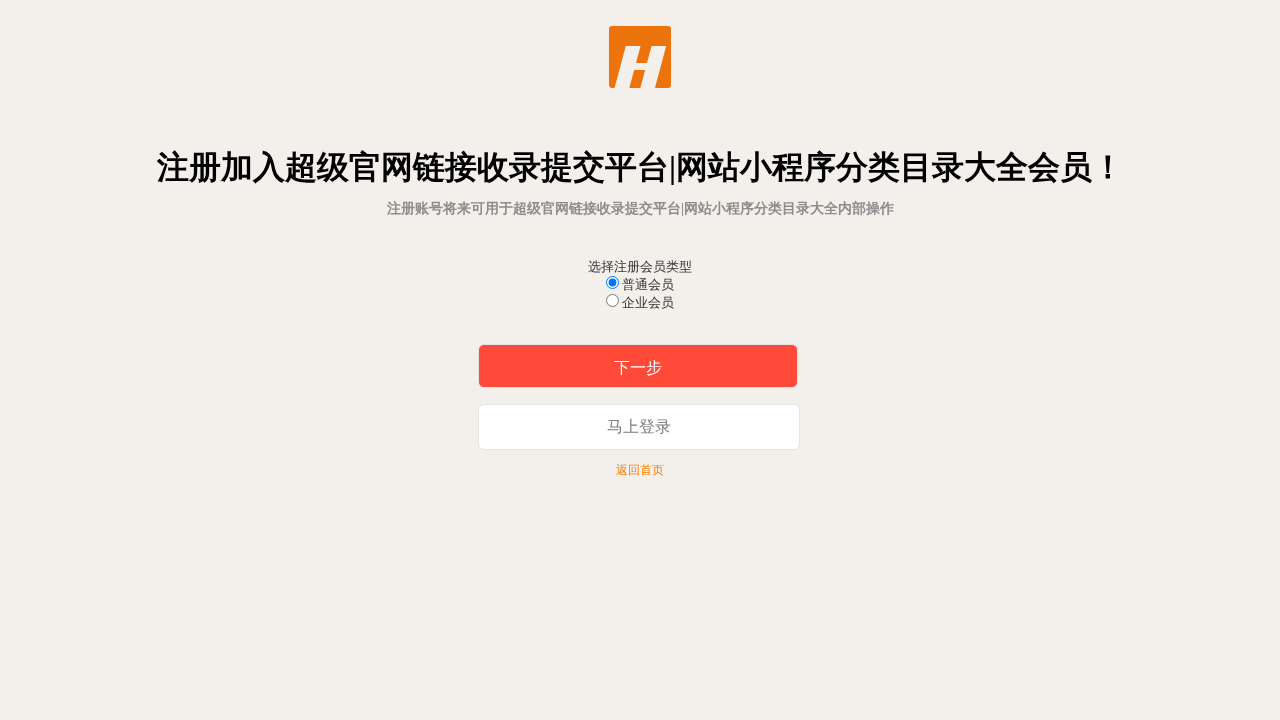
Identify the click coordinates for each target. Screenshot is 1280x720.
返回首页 (640, 470)
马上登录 (639, 426)
